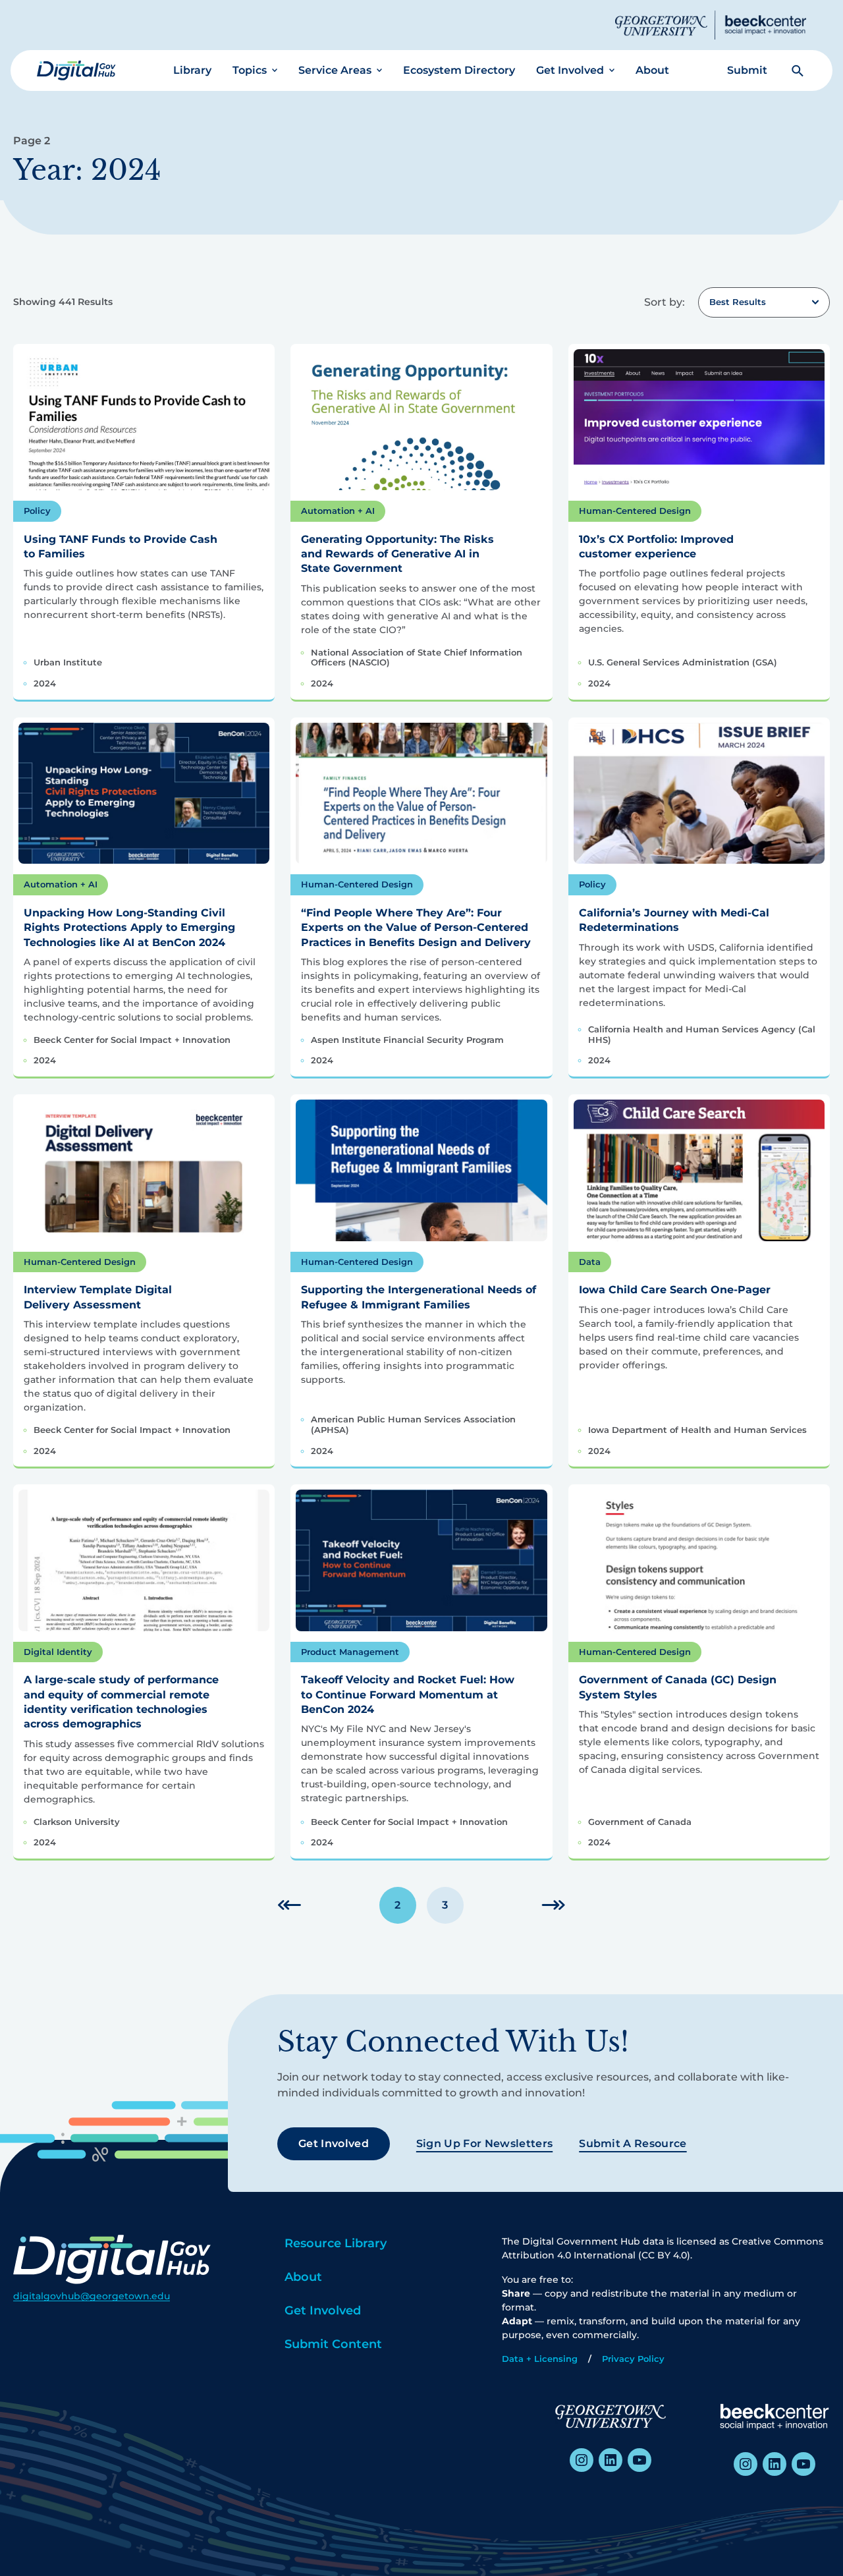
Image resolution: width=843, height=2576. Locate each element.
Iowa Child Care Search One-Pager (675, 1290)
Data (590, 1262)
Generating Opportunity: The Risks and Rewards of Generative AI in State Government (397, 554)
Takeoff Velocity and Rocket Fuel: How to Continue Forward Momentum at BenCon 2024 (408, 1694)
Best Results (738, 302)
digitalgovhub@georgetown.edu (92, 2296)
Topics (250, 70)
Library (192, 70)
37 (553, 1905)
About (652, 70)
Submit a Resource (633, 2143)
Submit (747, 70)
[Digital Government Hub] (76, 70)
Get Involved (570, 70)
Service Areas (335, 70)
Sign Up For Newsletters (484, 2143)
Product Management (350, 1652)
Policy (37, 511)
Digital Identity (58, 1652)
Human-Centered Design (635, 511)
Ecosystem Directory (459, 70)
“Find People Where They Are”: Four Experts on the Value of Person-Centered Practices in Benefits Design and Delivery (416, 928)
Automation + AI (338, 511)
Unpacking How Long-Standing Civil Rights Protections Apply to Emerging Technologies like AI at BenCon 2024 (129, 928)
